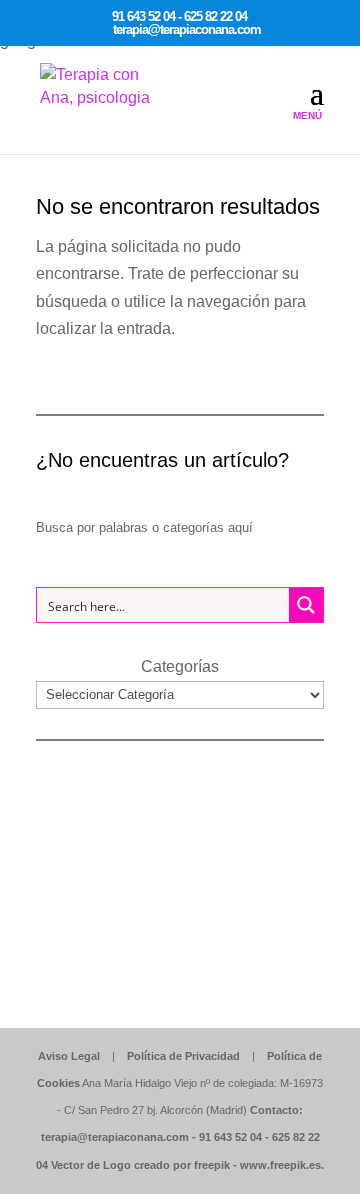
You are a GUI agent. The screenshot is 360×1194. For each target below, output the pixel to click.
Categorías (180, 666)
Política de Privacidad (183, 1056)
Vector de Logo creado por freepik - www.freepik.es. (187, 1165)
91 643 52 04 (230, 1137)
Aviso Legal (69, 1056)
